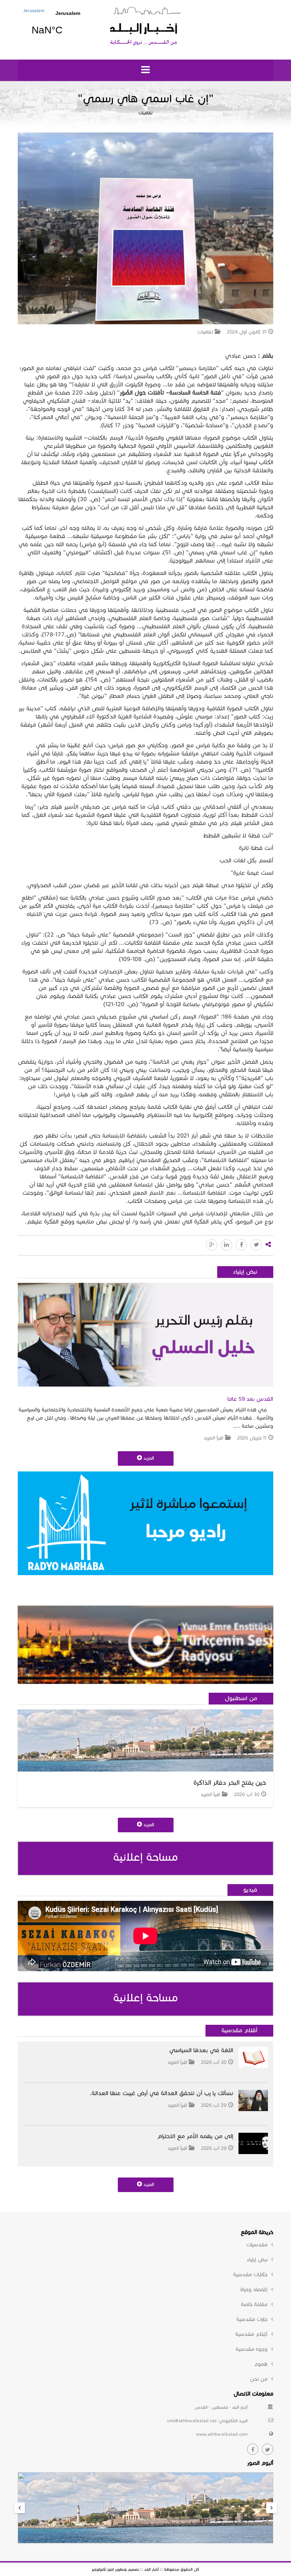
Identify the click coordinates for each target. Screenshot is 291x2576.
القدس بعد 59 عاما (250, 1399)
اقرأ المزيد (213, 1438)
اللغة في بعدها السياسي (201, 2050)
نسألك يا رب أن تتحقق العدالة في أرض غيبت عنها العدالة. (161, 2093)
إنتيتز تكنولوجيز (103, 2569)
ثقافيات (145, 113)
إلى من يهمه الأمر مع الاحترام (195, 2136)
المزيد (148, 1458)
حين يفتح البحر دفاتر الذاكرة (230, 1783)
